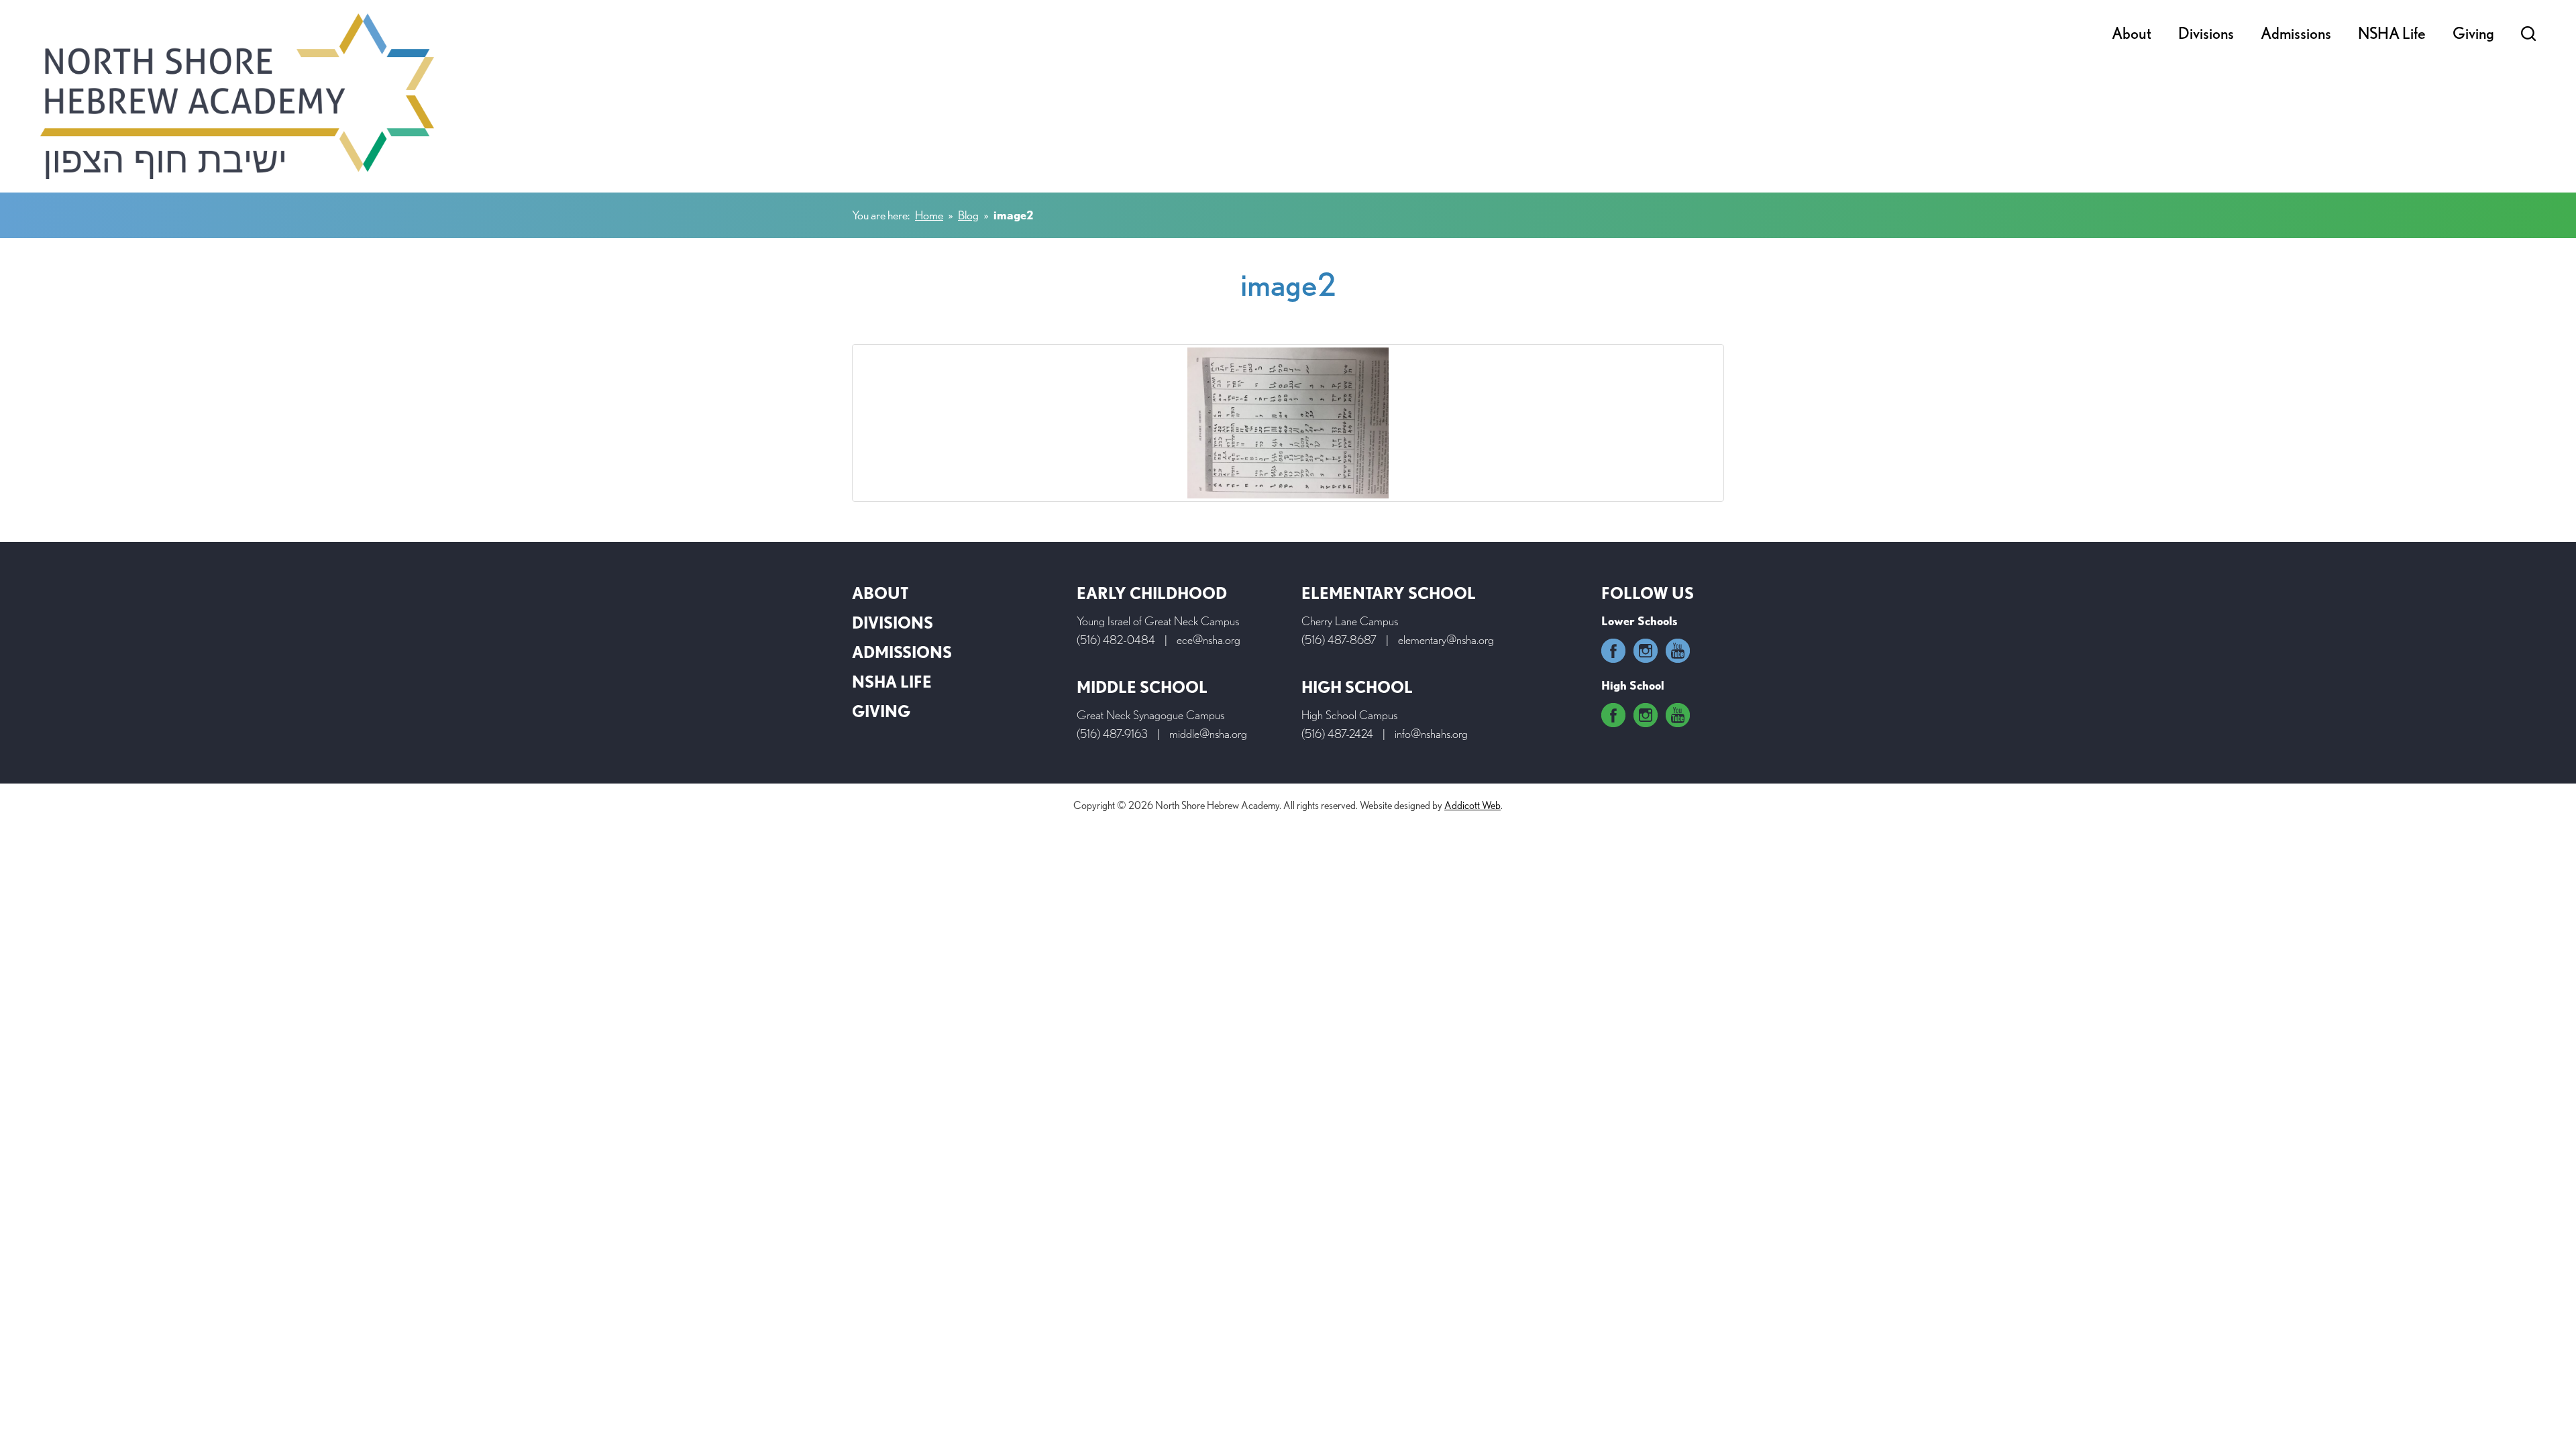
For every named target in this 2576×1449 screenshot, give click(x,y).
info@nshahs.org (1431, 734)
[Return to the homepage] (237, 96)
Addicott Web (1472, 805)
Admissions (2296, 33)
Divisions (2206, 33)
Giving (2473, 33)
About (2132, 33)
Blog (968, 215)
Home (929, 215)
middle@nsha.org (1208, 734)
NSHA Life (2392, 33)
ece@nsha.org (1209, 640)
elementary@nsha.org (1446, 640)
